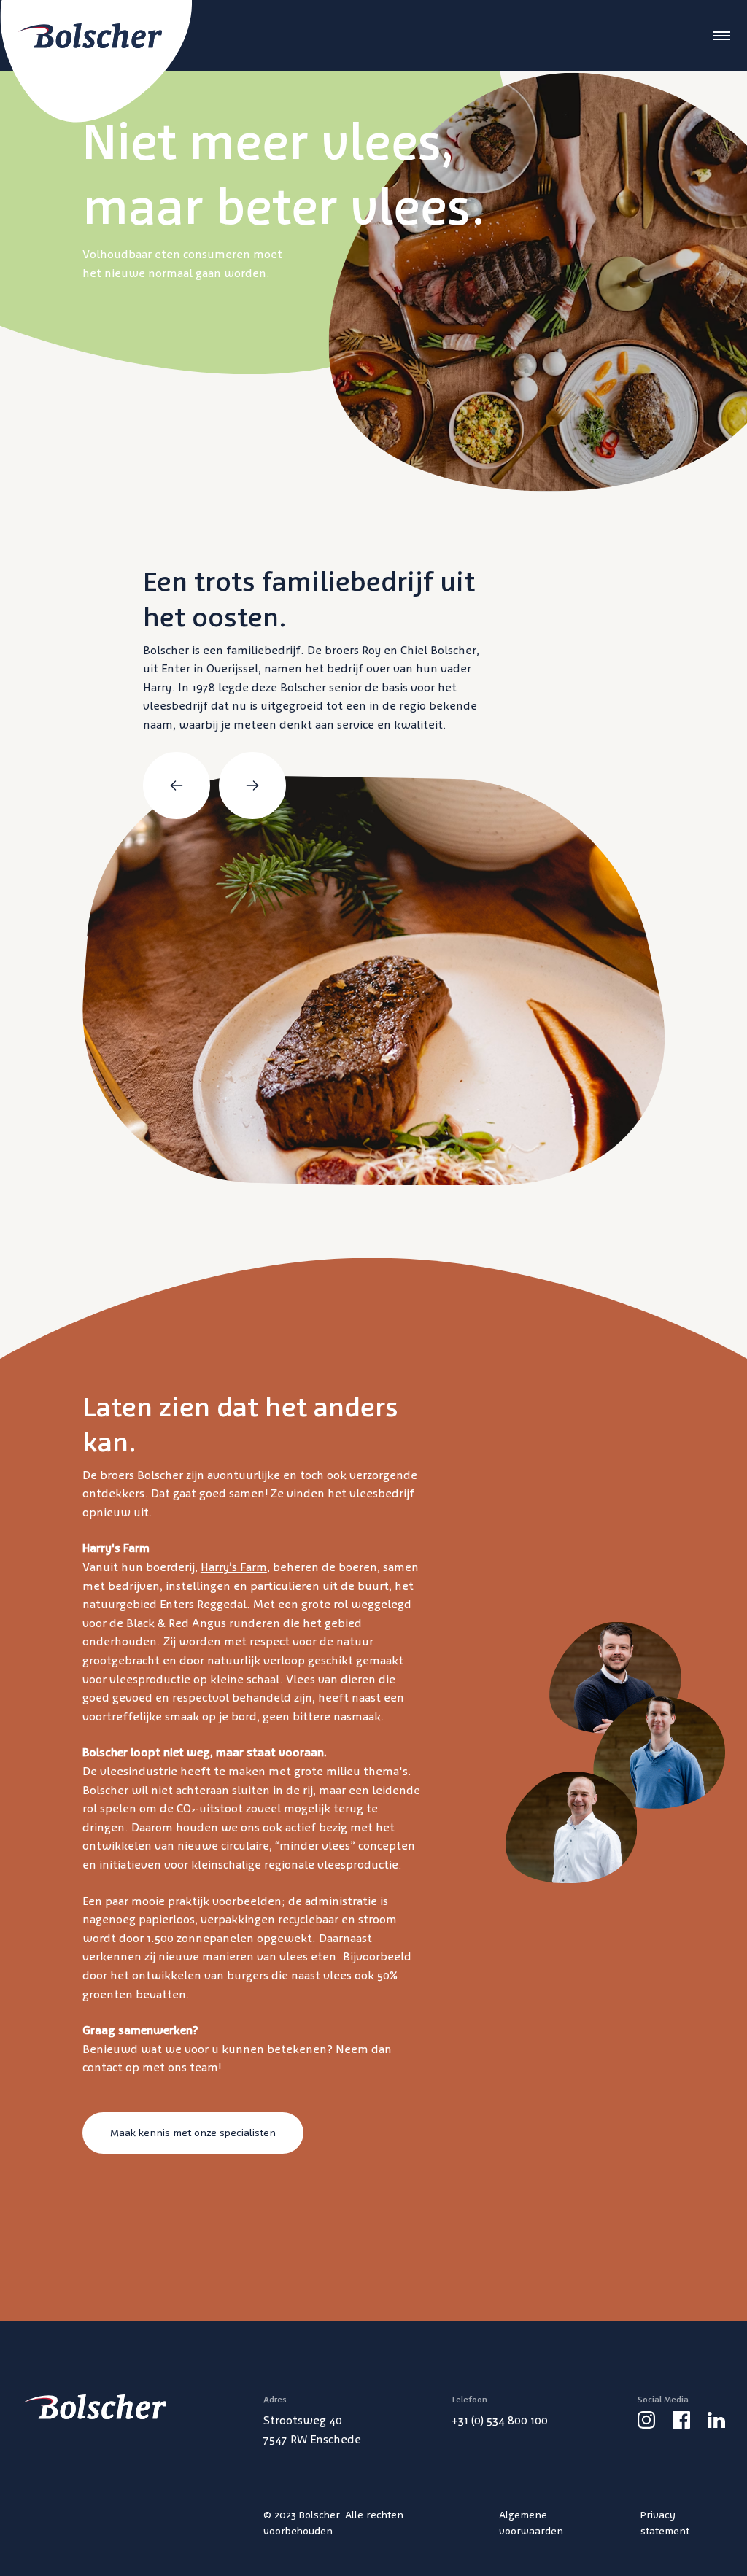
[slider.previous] (177, 785)
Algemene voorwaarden (531, 2523)
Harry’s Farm (234, 1567)
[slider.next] (252, 785)
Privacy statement (665, 2523)
